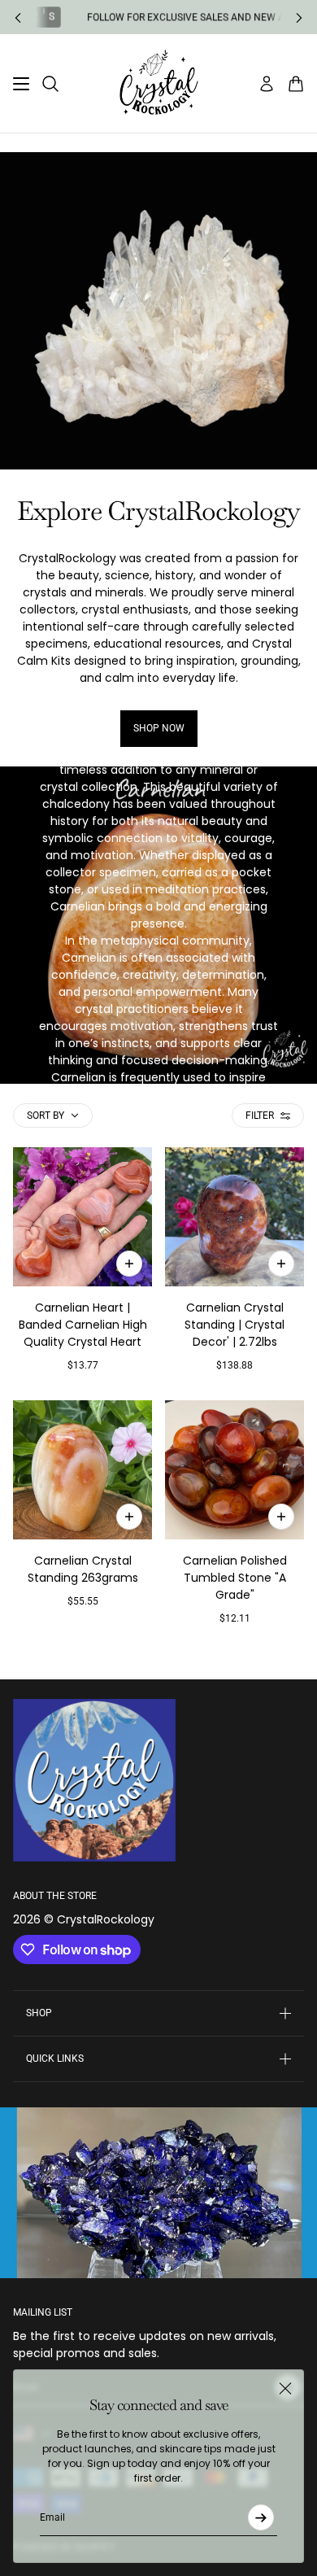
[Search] (50, 84)
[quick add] (129, 1264)
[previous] (18, 17)
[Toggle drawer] (21, 84)
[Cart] (296, 84)
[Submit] (261, 2517)
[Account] (267, 84)
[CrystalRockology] (159, 83)
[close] (285, 2388)
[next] (299, 17)
